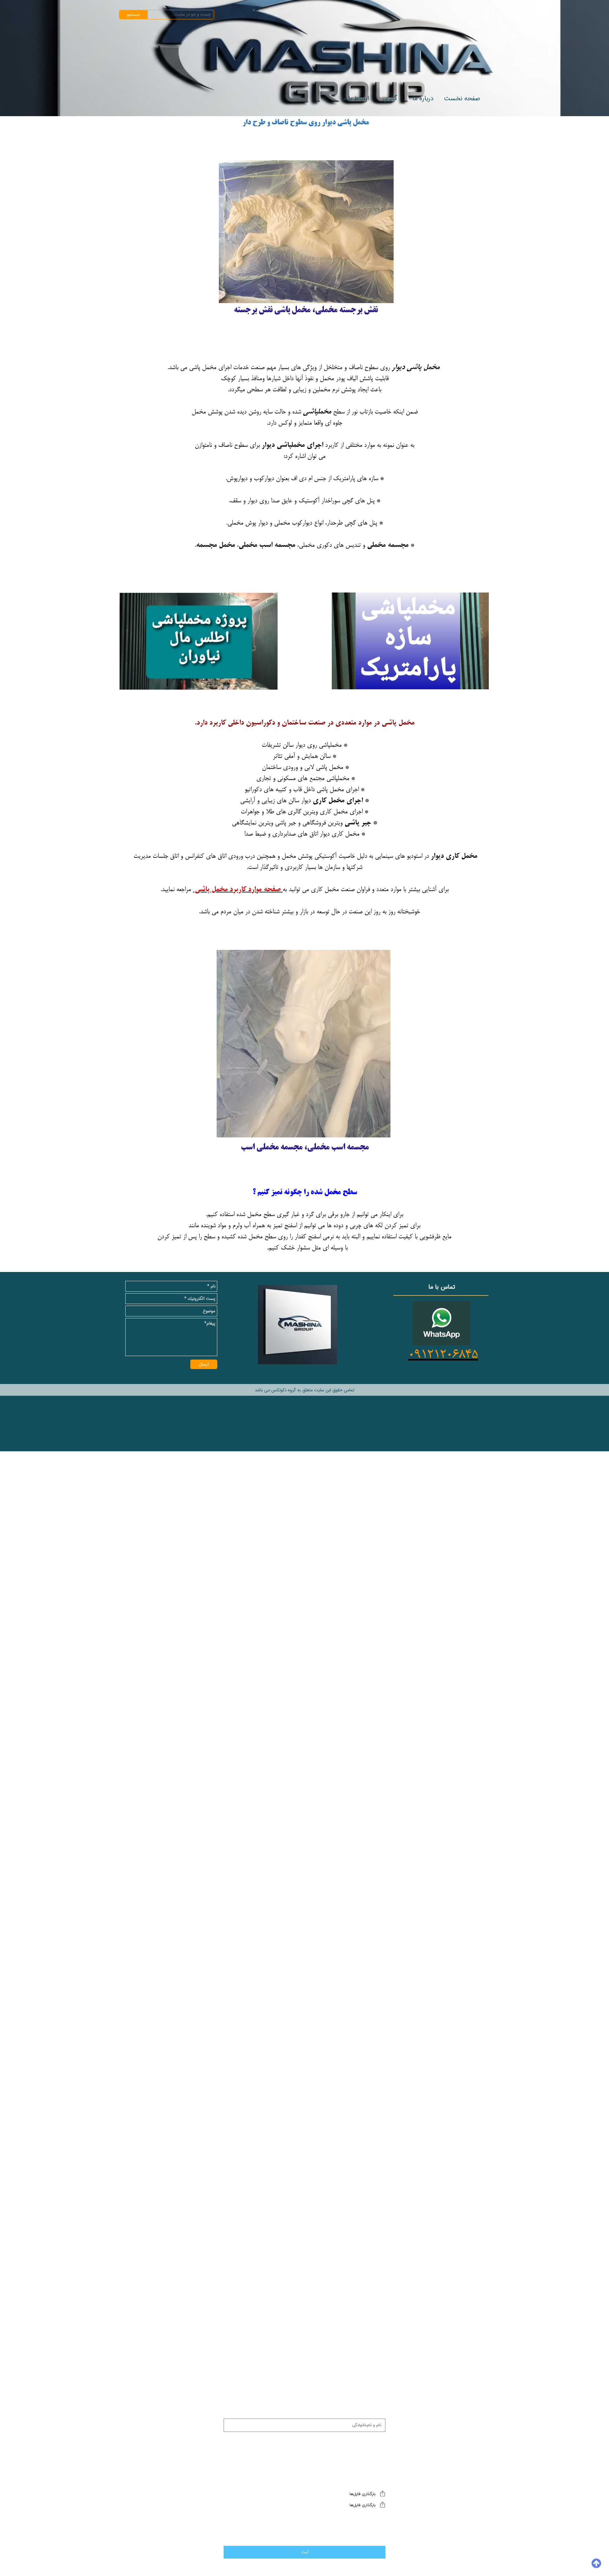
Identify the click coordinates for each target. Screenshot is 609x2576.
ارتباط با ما (355, 99)
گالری (390, 99)
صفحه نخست (462, 99)
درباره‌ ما (423, 99)
